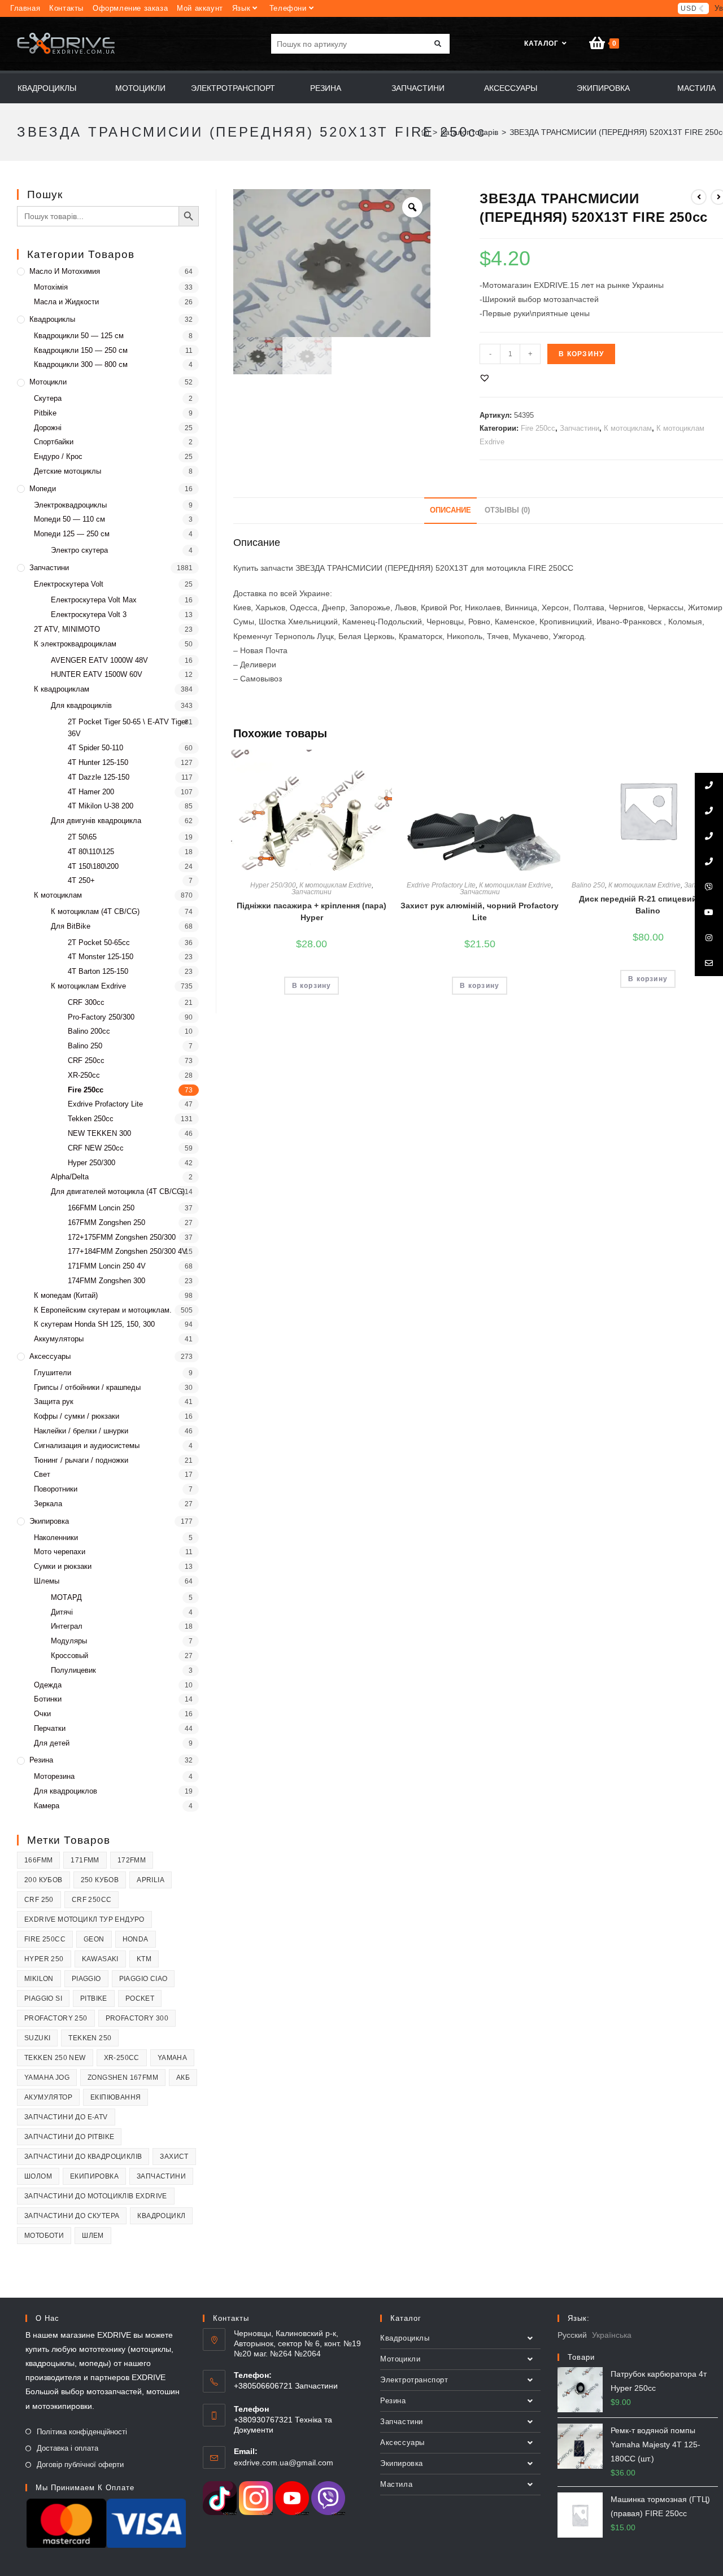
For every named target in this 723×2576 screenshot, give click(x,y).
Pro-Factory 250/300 (101, 1017)
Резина (41, 1760)
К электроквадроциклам (75, 644)
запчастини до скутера (72, 2216)
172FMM (132, 1860)
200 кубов (43, 1880)
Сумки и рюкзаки (63, 1566)
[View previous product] (699, 197)
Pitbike (45, 413)
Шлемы (47, 1581)
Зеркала (48, 1504)
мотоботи (44, 2236)
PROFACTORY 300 (137, 2018)
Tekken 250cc (91, 1119)
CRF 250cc (86, 1060)
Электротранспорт (414, 2380)
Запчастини (580, 428)
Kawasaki (100, 1959)
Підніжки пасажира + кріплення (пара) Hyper (312, 911)
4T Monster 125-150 (101, 957)
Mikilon (39, 1979)
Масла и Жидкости (66, 302)
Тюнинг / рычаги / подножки (81, 1460)
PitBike (94, 1998)
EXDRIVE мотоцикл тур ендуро (84, 1919)
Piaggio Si (43, 1998)
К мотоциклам (628, 428)
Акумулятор (48, 2097)
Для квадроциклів (81, 705)
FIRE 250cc (45, 1939)
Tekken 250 (90, 2038)
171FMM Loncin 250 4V (107, 1266)
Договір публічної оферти (80, 2465)
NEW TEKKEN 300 (99, 1133)
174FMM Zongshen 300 (106, 1281)
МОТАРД (66, 1597)
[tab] (450, 511)
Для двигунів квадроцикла (96, 821)
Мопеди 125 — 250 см (72, 534)
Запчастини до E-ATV (66, 2117)
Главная (25, 8)
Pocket (140, 1998)
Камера (47, 1806)
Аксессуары (50, 1356)
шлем (93, 2236)
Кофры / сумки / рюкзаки (77, 1416)
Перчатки (50, 1728)
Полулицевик (73, 1670)
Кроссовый (69, 1656)
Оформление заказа (130, 8)
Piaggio (86, 1979)
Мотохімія (51, 287)
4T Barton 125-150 (98, 971)
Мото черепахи (60, 1552)
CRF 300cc (86, 1002)
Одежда (48, 1685)
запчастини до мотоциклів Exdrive (96, 2196)
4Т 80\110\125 (91, 852)
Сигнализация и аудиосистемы (87, 1446)
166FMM (38, 1860)
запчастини (161, 2176)
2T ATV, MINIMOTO (67, 629)
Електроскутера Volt (69, 584)
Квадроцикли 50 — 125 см (79, 336)
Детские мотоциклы (67, 471)
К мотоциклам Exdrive (336, 885)
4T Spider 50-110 (95, 748)
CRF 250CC (92, 1900)
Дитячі (62, 1612)
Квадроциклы (52, 319)
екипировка (94, 2176)
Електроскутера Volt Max (94, 600)
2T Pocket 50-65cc (99, 943)
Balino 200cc (89, 1031)
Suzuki (37, 2038)
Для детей (52, 1743)
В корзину (581, 354)
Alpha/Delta (70, 1177)
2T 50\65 (82, 837)
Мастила (396, 2484)
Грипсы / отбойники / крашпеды (87, 1387)
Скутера (48, 398)
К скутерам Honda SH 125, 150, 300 (94, 1324)
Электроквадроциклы (70, 505)
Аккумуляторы (59, 1339)
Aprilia (151, 1880)
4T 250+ (81, 880)
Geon (94, 1939)
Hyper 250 (44, 1959)
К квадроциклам (62, 689)
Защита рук (54, 1401)
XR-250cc (84, 1075)
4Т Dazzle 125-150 (99, 777)
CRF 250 (39, 1900)
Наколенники (56, 1538)
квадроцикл (161, 2216)
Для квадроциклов (66, 1791)
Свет (42, 1474)
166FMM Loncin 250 (101, 1208)
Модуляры (69, 1641)
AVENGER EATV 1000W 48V (99, 660)
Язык (241, 8)
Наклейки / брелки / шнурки (81, 1431)
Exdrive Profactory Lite (441, 885)
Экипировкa (49, 1521)
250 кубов (100, 1880)
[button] (485, 378)
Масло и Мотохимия (65, 271)
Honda (136, 1939)
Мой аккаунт (200, 8)
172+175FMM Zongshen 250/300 (122, 1237)
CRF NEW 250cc (96, 1148)
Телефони (288, 8)
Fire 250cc (538, 428)
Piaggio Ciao (143, 1979)
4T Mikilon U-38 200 (101, 806)
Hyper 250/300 (273, 885)
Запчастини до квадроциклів (83, 2157)
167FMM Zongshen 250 (106, 1223)
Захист (174, 2157)
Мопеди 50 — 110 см (69, 519)
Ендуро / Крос (58, 456)
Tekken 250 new (55, 2058)
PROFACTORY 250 (56, 2018)
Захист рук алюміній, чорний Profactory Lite (480, 911)
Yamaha (172, 2058)
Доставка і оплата (67, 2448)
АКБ (183, 2078)
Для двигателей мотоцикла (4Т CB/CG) (118, 1191)
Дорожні (48, 428)
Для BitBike (71, 926)
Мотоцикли (48, 382)
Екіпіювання (116, 2097)
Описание (450, 510)
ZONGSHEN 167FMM (123, 2078)
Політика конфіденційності (82, 2432)
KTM (144, 1959)
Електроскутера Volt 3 (89, 615)
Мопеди (43, 489)
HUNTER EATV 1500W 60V (97, 674)
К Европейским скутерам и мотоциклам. (103, 1310)
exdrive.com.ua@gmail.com (284, 2463)
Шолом (38, 2176)
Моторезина (54, 1776)
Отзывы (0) (507, 510)
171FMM (85, 1860)
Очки (42, 1714)
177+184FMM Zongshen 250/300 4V (127, 1251)
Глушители (53, 1373)
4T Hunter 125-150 (98, 762)
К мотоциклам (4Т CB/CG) (95, 911)
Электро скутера (79, 550)
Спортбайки (54, 442)
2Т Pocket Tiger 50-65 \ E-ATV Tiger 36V (128, 728)
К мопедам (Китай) (66, 1295)
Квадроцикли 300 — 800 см (81, 364)
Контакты (66, 8)
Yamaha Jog (47, 2078)
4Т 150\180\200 (93, 866)
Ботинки (48, 1699)
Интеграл (67, 1626)
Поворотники (56, 1489)
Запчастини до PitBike (69, 2137)
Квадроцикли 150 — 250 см (81, 350)
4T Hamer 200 (91, 792)
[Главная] (425, 132)
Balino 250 (588, 885)
